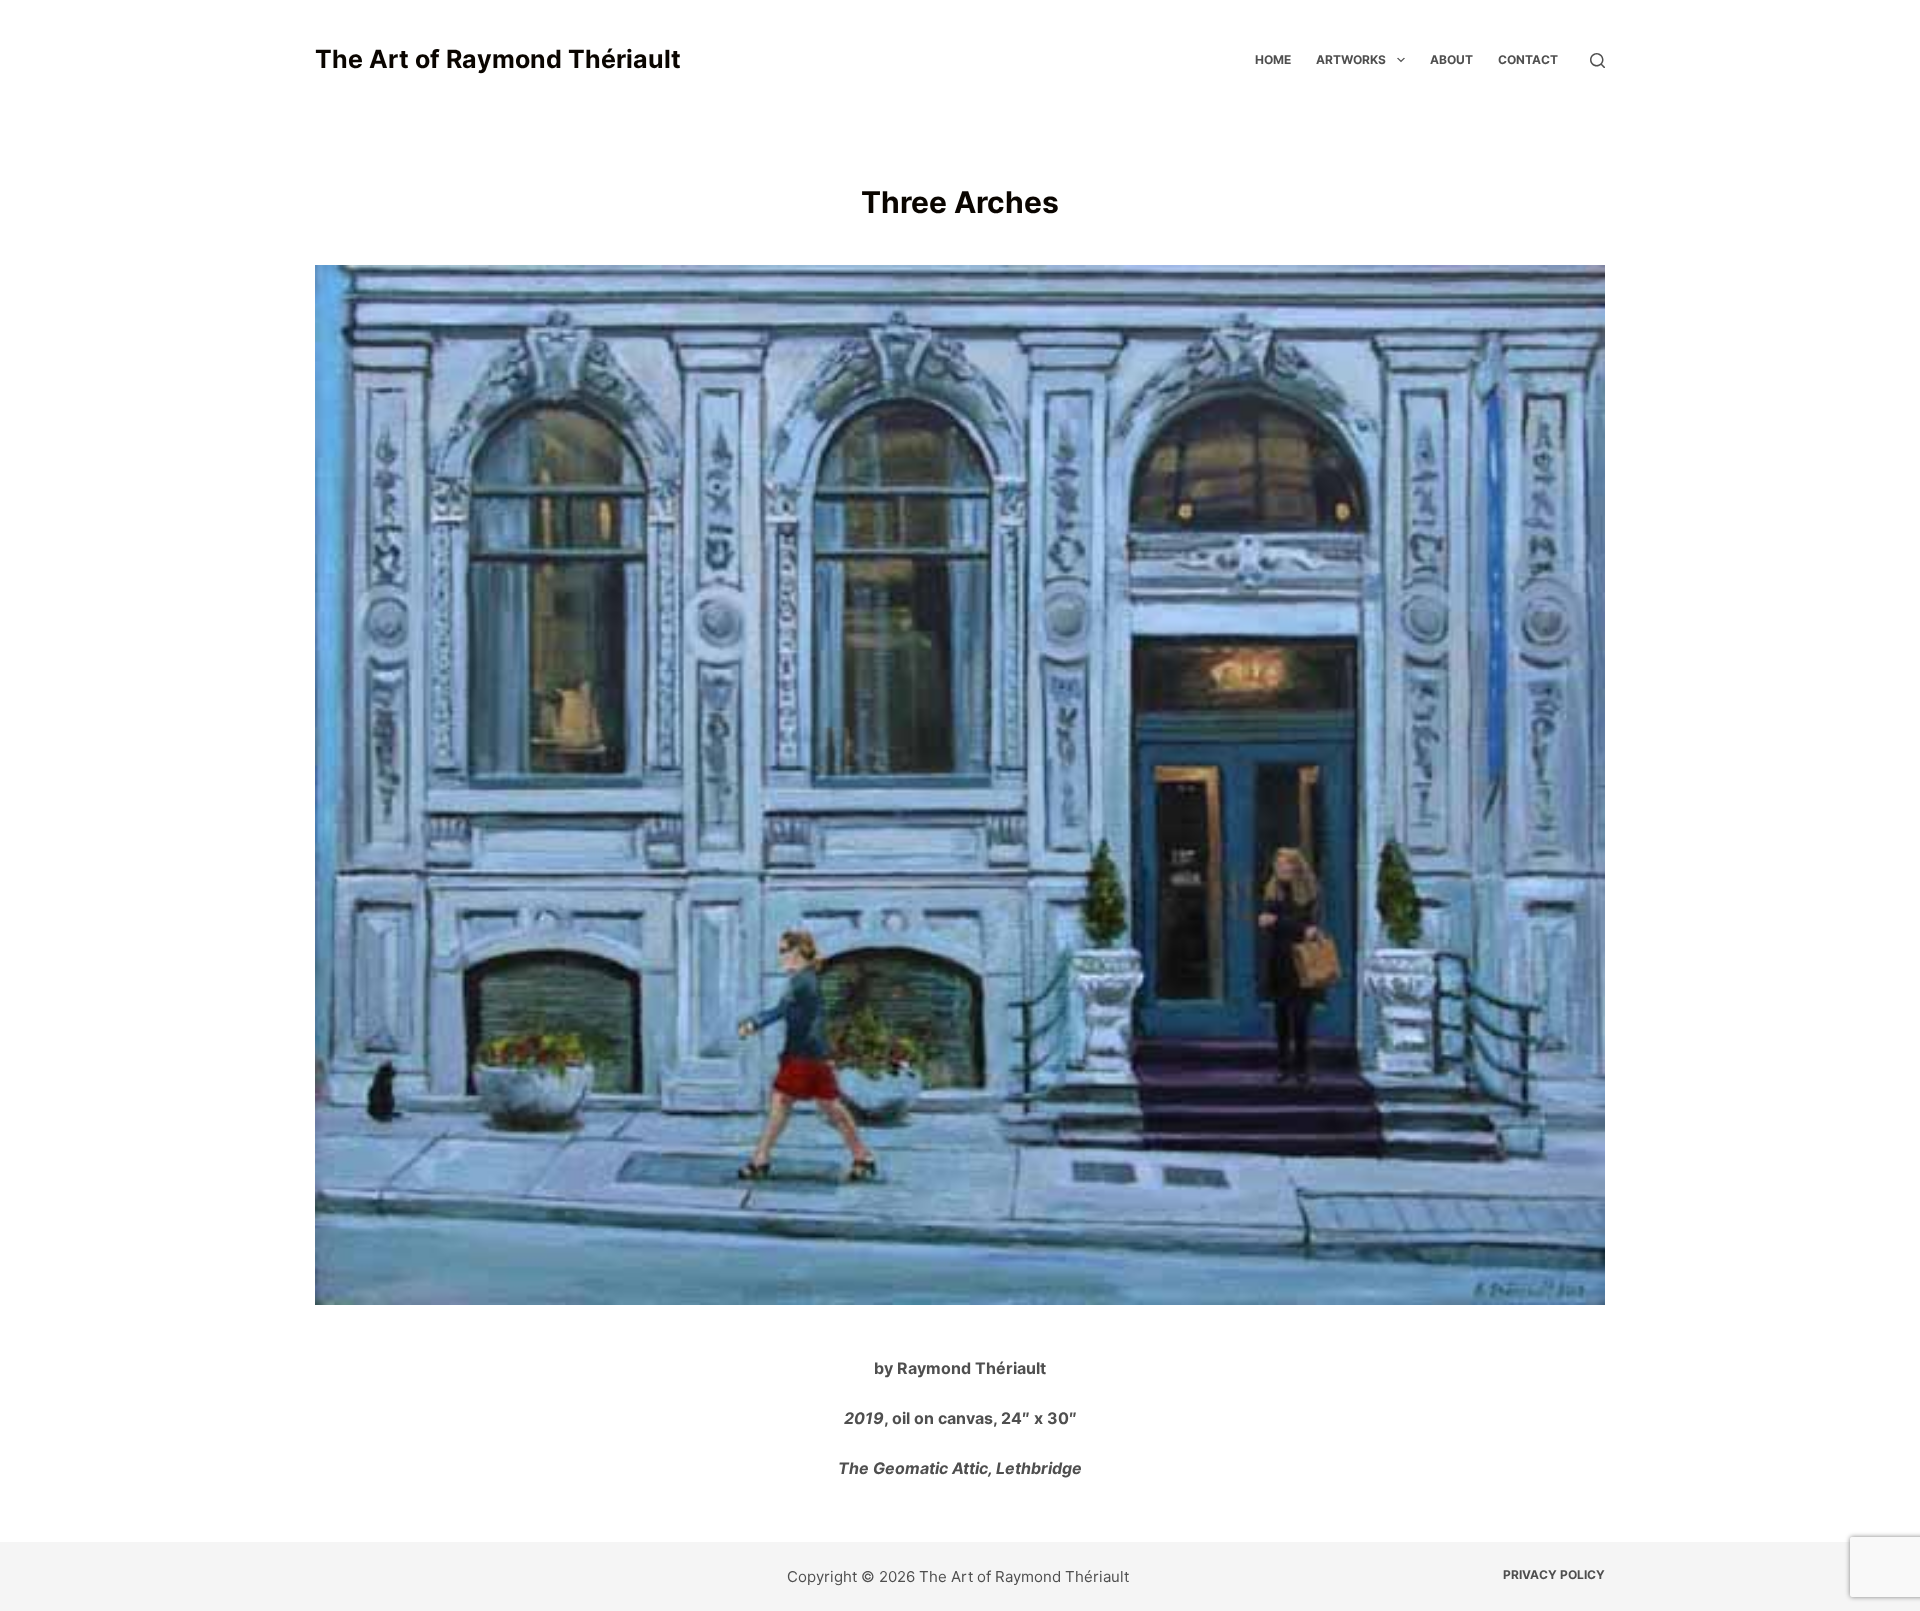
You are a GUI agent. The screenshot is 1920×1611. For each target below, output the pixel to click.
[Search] (1597, 60)
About (1451, 59)
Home (1273, 59)
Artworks (1351, 59)
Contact (1528, 59)
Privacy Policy (1554, 1574)
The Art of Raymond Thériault (498, 59)
